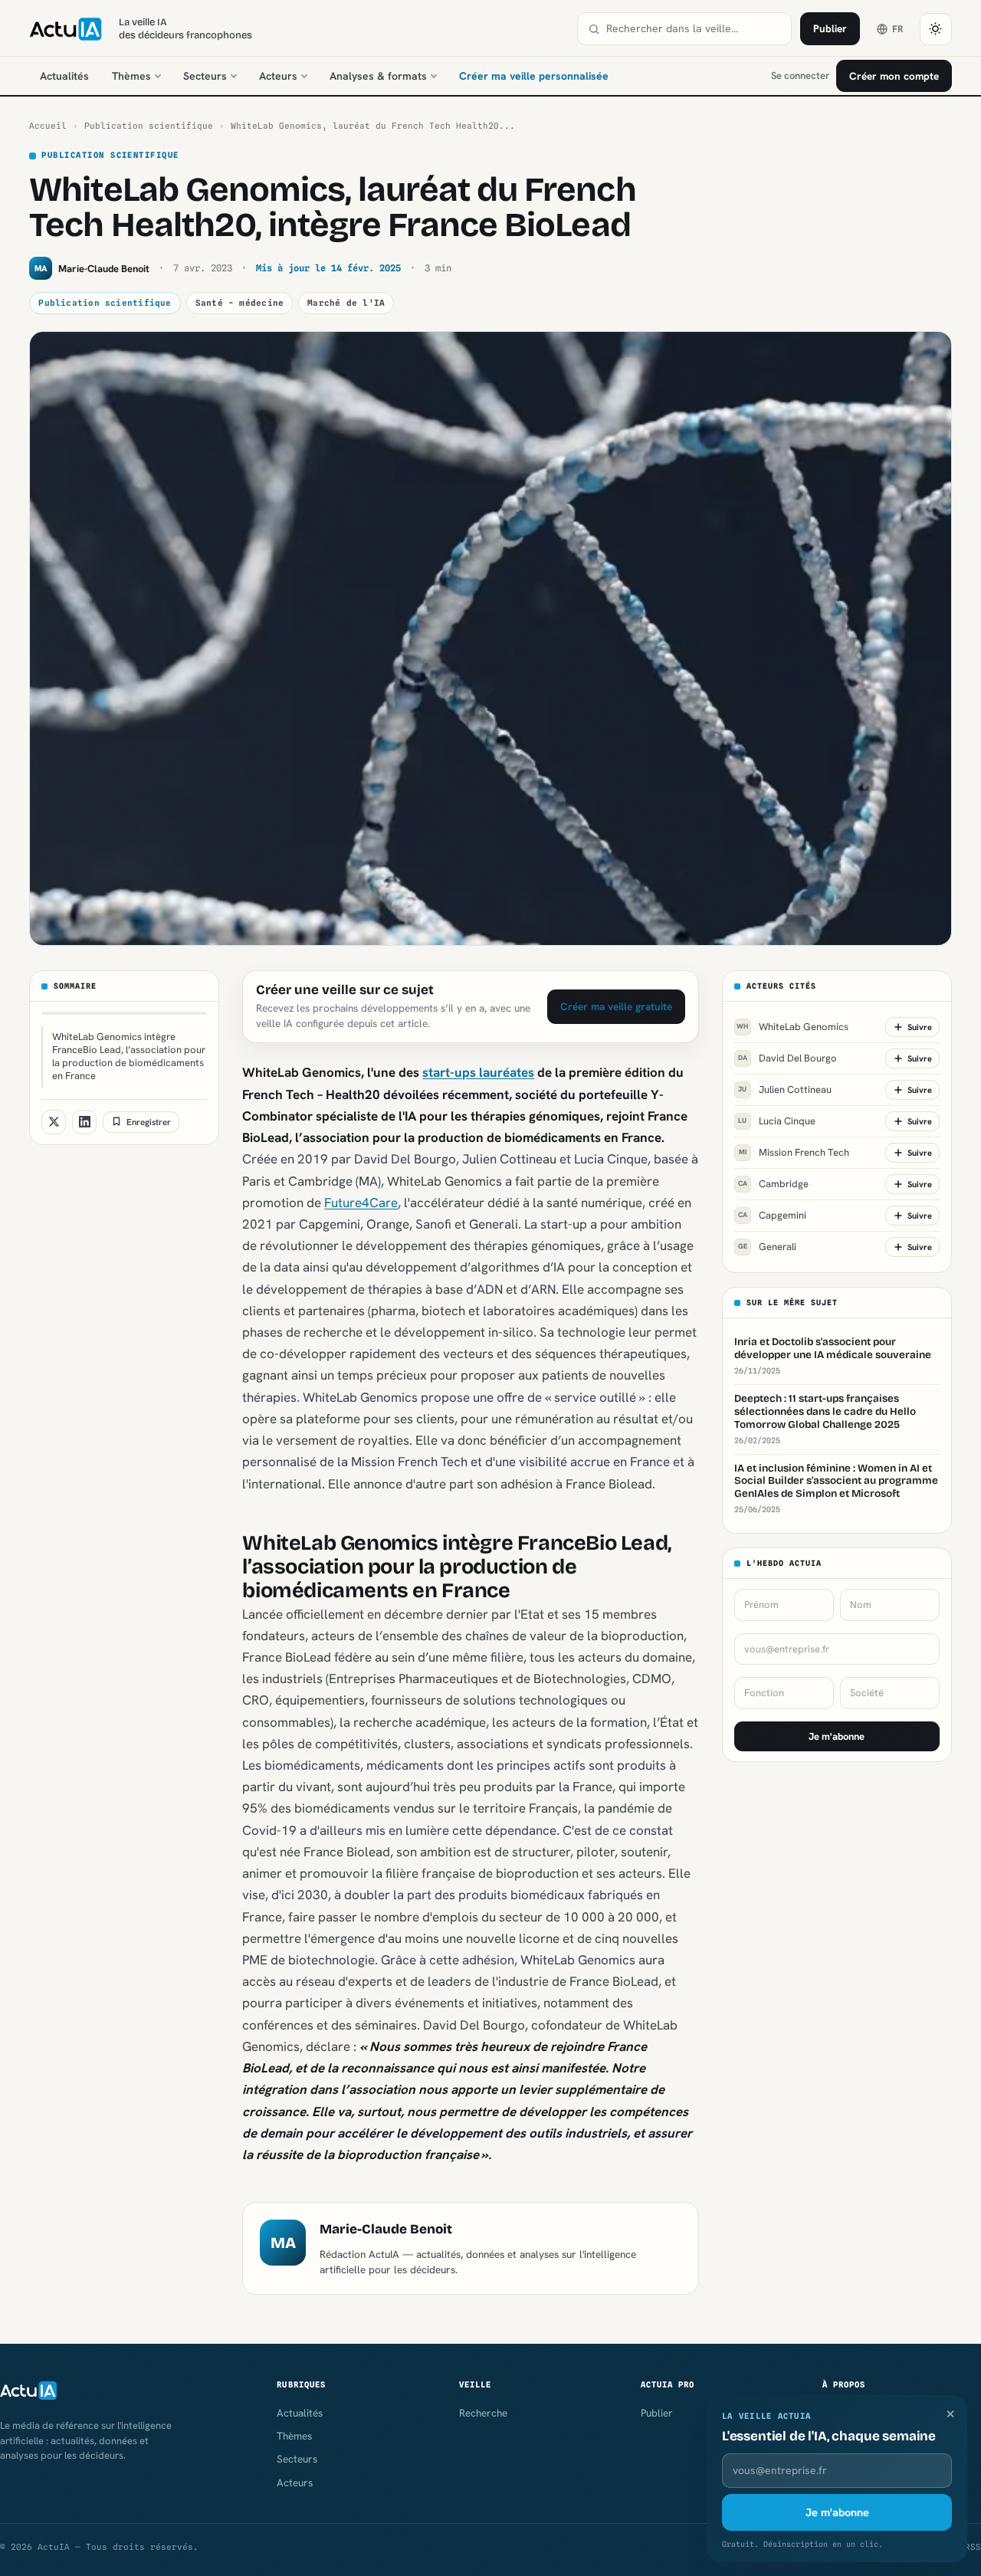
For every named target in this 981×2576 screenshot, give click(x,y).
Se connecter (800, 75)
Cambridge (773, 1184)
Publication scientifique (149, 126)
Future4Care (361, 1203)
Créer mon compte (894, 76)
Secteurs (205, 76)
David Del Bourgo (787, 1058)
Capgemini (772, 1215)
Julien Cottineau (785, 1089)
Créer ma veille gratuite (616, 1006)
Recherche (483, 2413)
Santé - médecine (240, 303)
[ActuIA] (65, 29)
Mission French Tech (794, 1152)
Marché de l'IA (346, 303)
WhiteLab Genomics (792, 1027)
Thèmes (131, 76)
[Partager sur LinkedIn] (84, 1121)
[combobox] (694, 29)
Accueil (48, 126)
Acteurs (278, 76)
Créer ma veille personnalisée (534, 76)
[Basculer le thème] (936, 29)
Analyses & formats (378, 76)
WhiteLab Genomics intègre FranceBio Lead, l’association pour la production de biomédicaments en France (129, 1056)
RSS (973, 2547)
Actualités (64, 76)
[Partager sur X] (54, 1121)
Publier (830, 28)
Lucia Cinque (777, 1121)
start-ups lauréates (478, 1072)
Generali (767, 1247)
